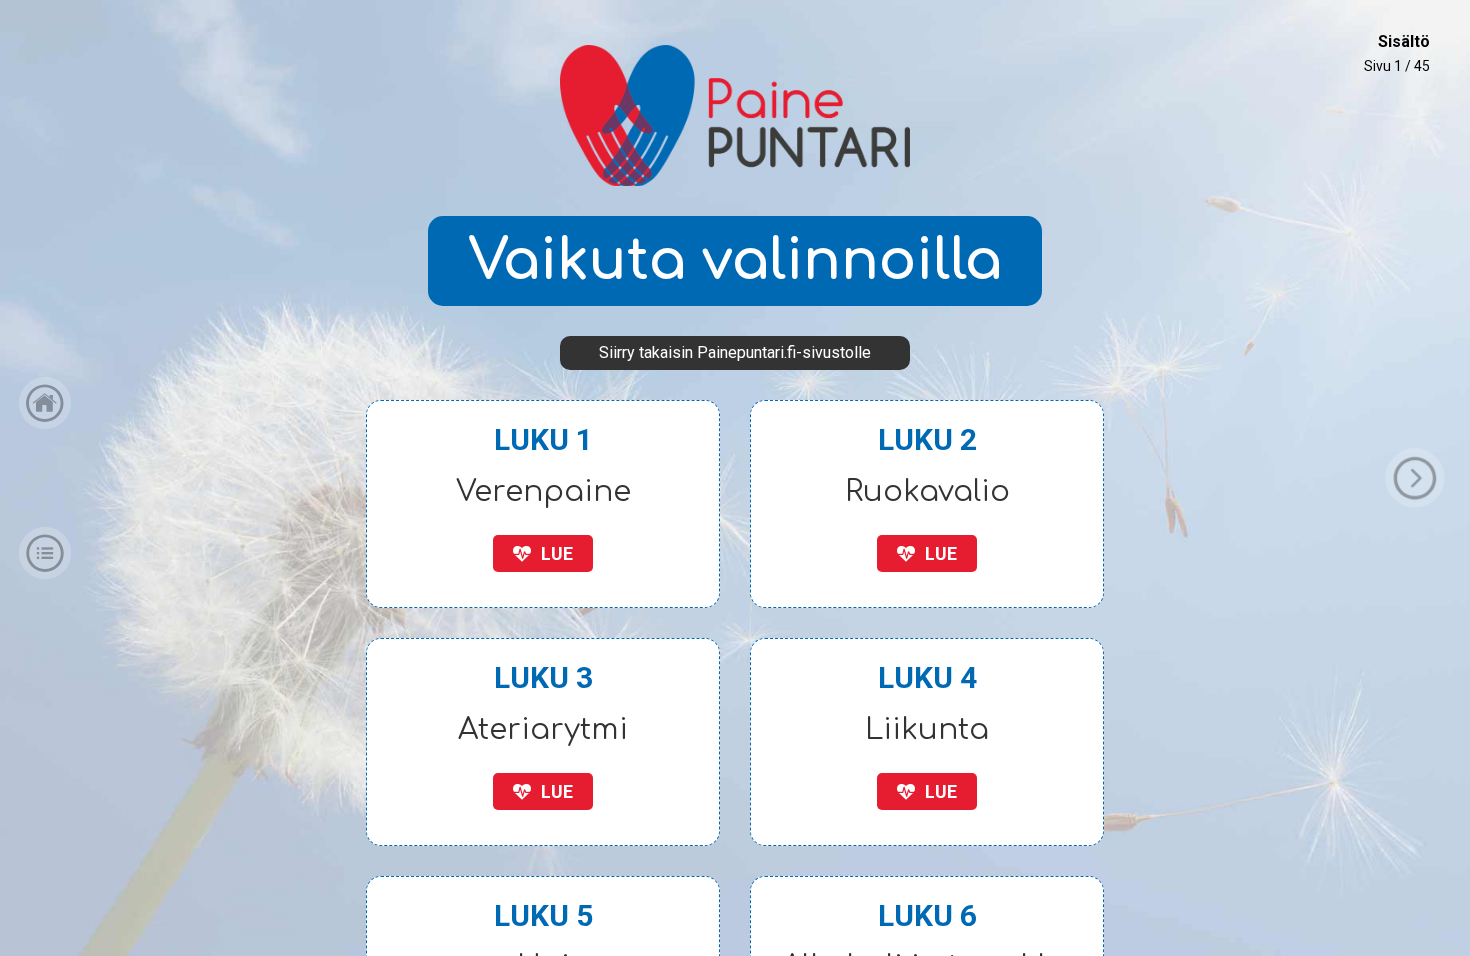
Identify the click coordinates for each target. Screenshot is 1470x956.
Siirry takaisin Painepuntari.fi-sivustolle (735, 352)
